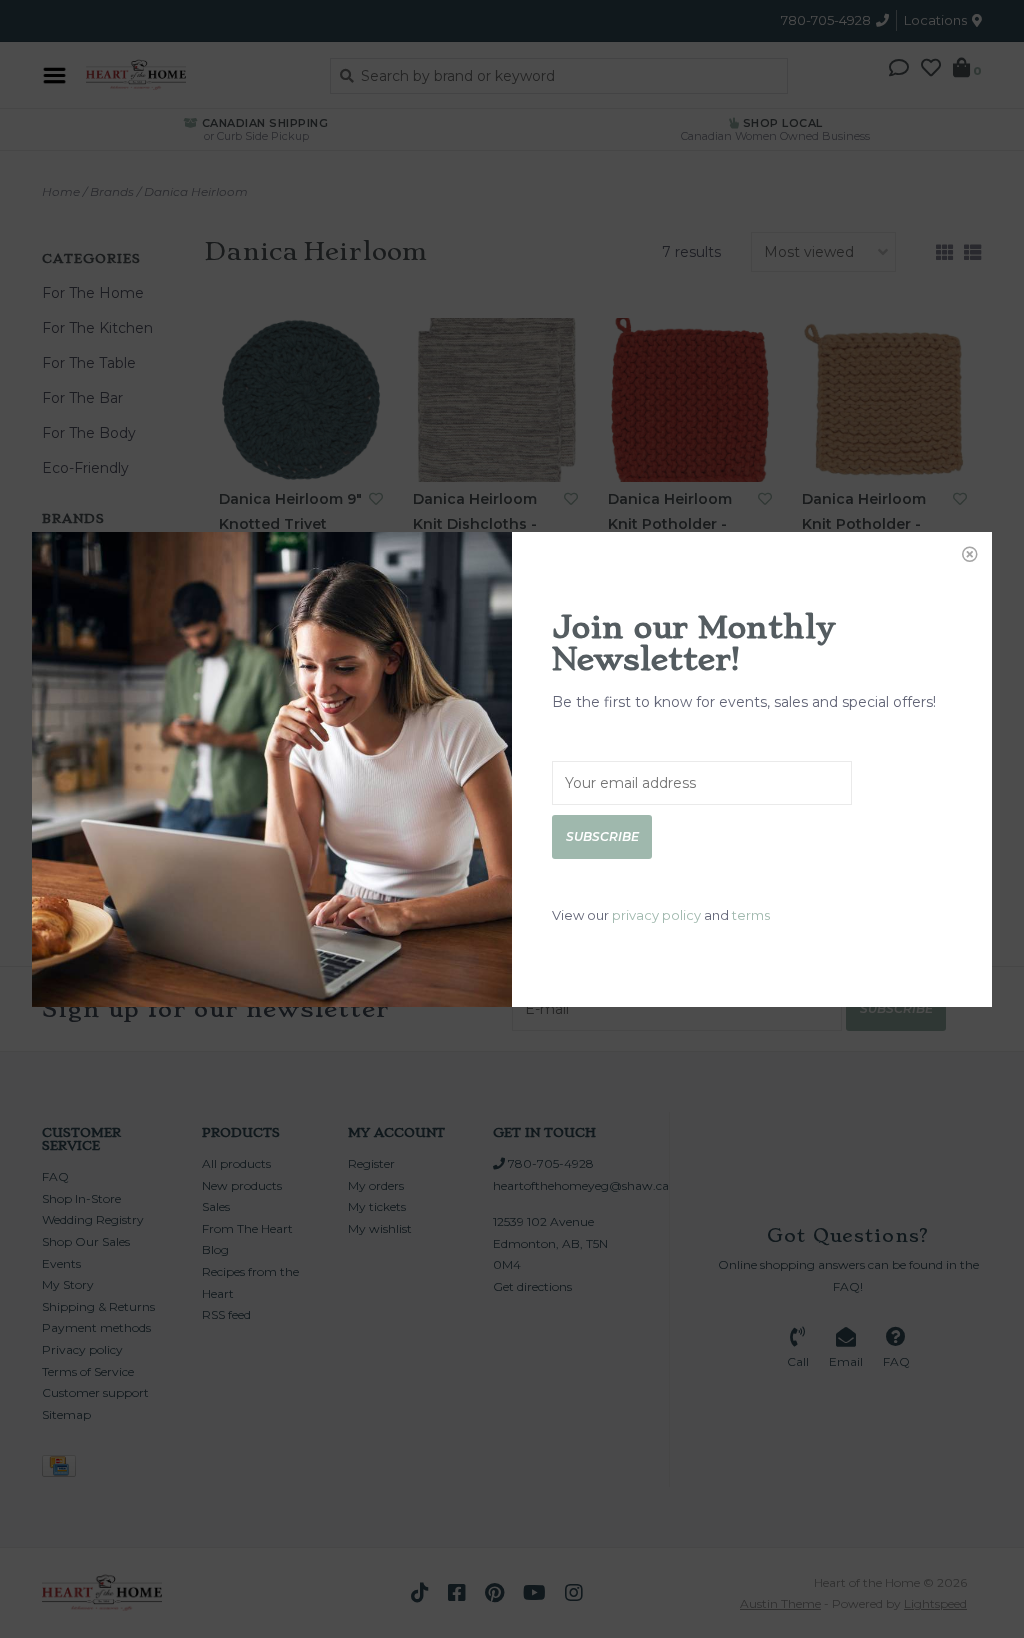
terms (751, 915)
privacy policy (656, 915)
